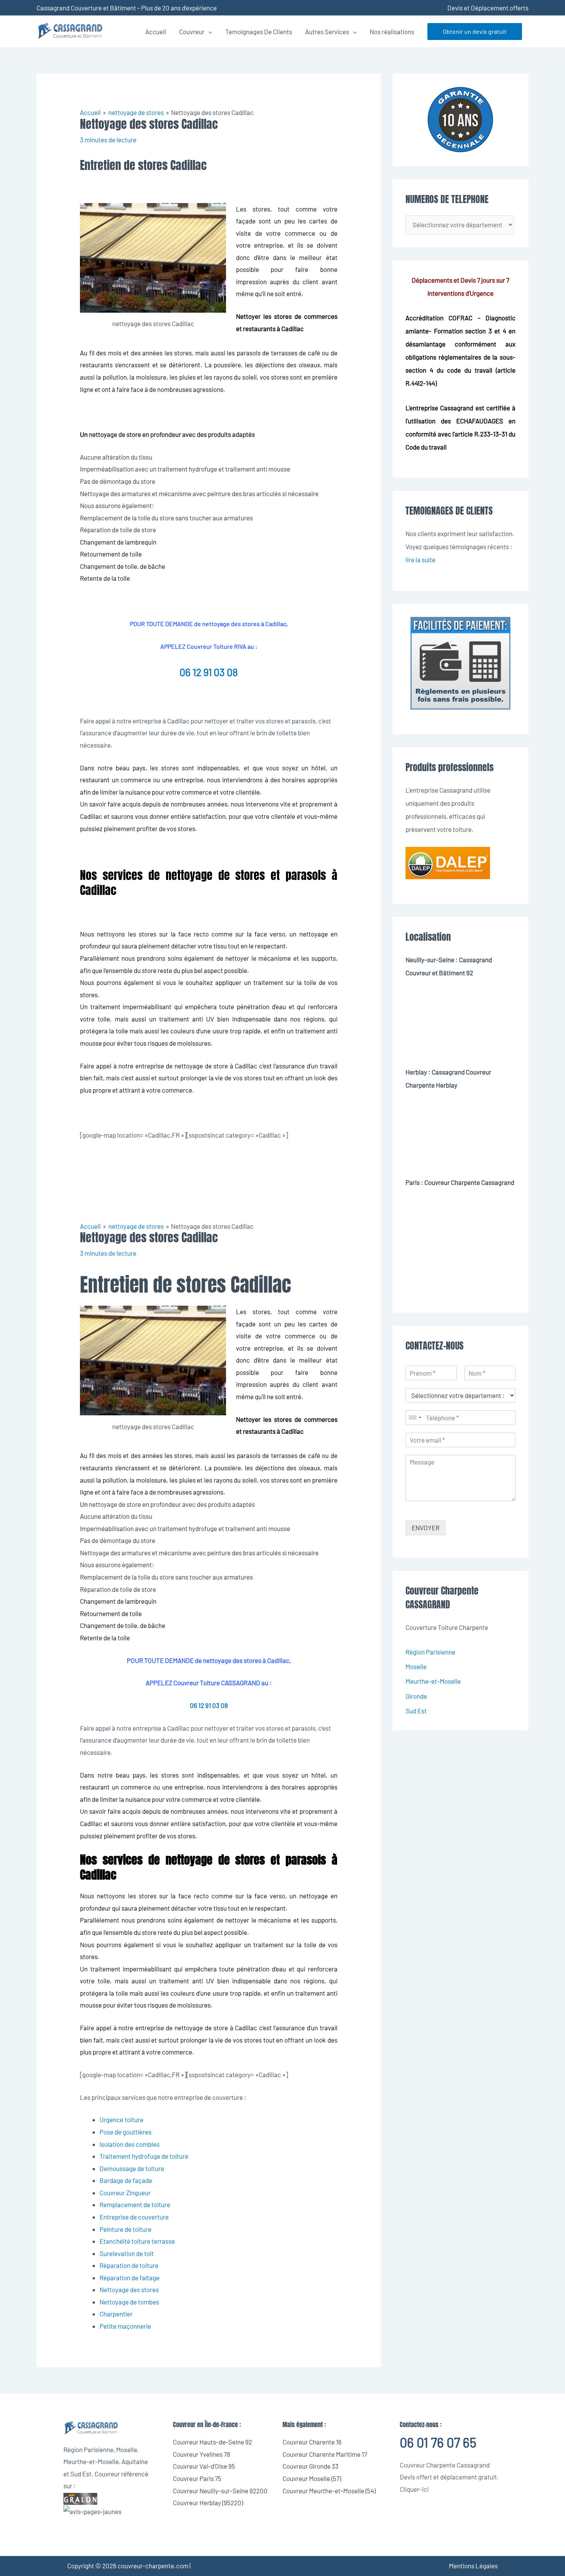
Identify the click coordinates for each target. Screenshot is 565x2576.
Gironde (416, 1696)
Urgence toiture (121, 2119)
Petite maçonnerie (125, 2326)
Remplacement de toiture (135, 2204)
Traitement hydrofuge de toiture (144, 2156)
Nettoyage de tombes (129, 2302)
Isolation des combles (130, 2144)
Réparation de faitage (130, 2278)
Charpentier (116, 2314)
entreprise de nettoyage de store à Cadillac (196, 1066)
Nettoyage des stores (129, 2289)
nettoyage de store (115, 434)
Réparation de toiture (129, 2265)
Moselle (416, 1666)
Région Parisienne (430, 1652)
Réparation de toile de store (118, 530)
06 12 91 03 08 (209, 672)
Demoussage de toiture (132, 2168)
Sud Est (416, 1711)
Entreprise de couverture (134, 2217)
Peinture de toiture (125, 2229)
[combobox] (415, 1418)
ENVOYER (425, 1528)
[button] (475, 32)
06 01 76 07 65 (438, 2442)
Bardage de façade (126, 2180)
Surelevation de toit (127, 2253)
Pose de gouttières (125, 2132)
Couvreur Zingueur (125, 2193)
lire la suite (420, 560)
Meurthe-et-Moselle (433, 1681)
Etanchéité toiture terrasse (137, 2241)
